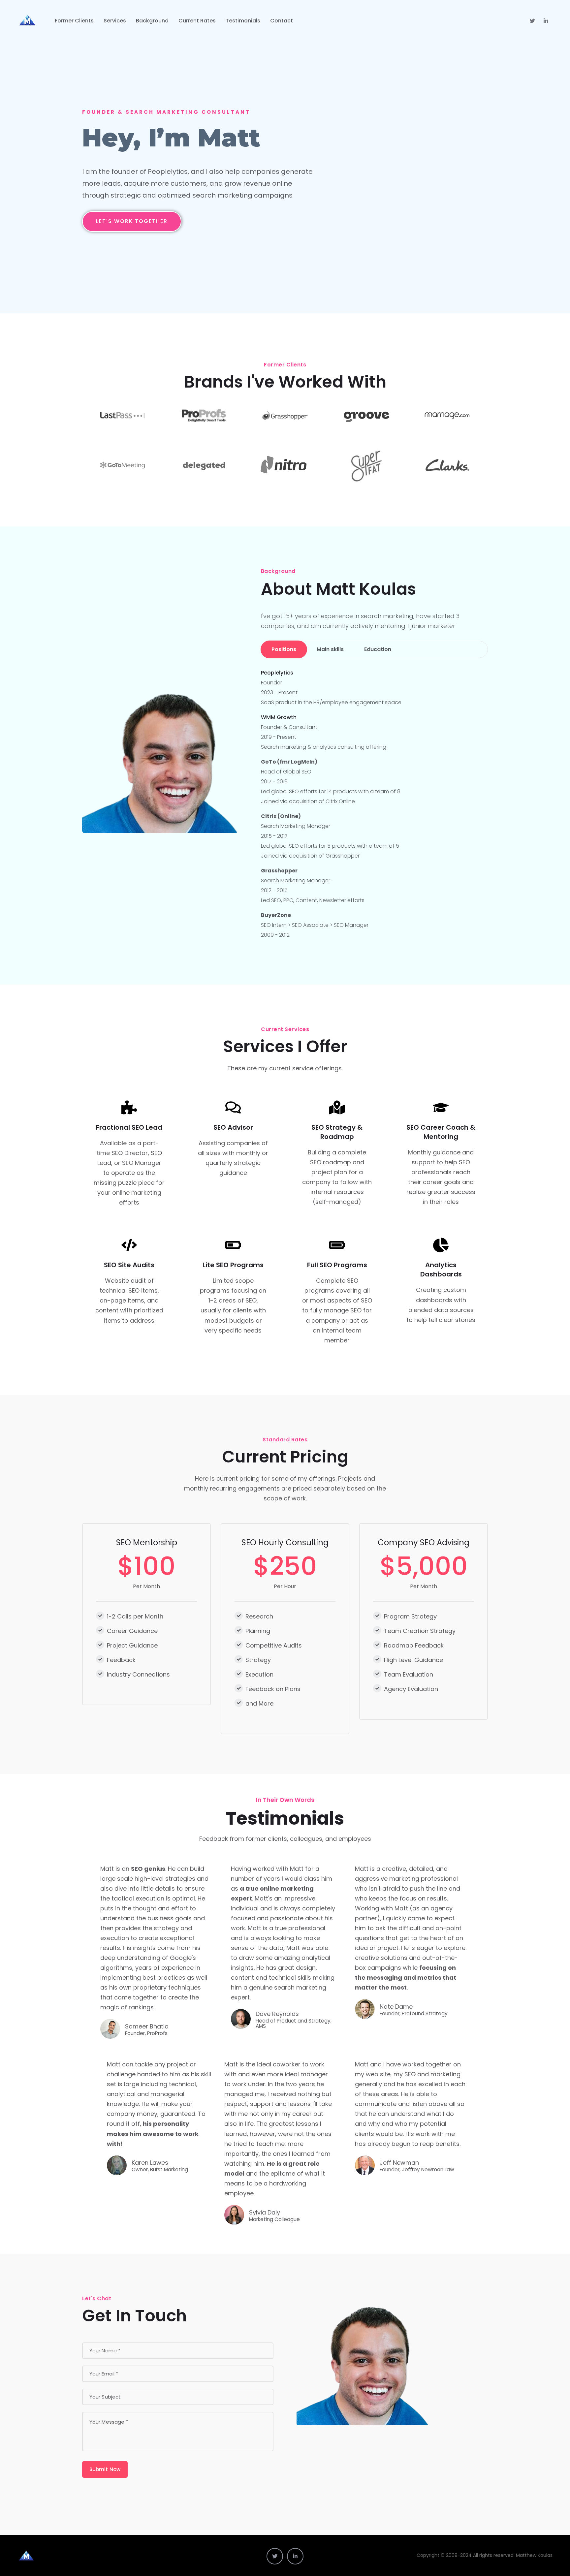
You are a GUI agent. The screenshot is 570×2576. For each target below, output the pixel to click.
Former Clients (74, 21)
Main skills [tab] (330, 649)
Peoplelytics (277, 673)
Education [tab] (378, 649)
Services (115, 21)
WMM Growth (279, 717)
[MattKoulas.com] (27, 21)
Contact (282, 21)
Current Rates (197, 21)
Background (152, 21)
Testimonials (243, 21)
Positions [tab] (284, 649)
